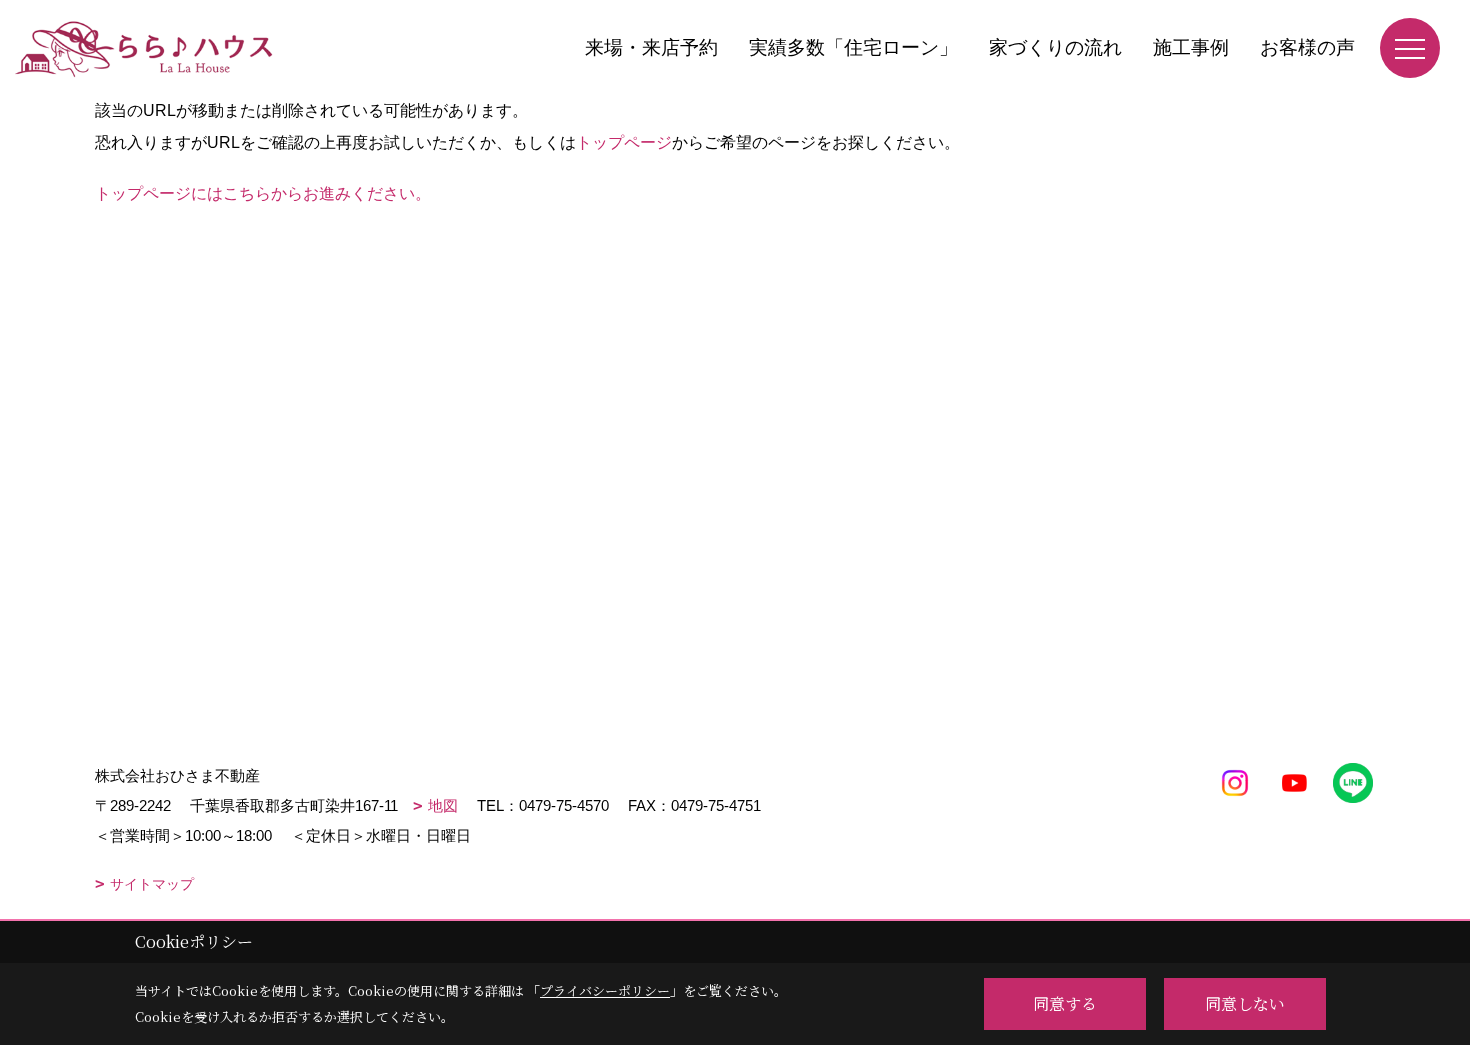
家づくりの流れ (1055, 47)
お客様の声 (1307, 47)
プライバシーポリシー (605, 990)
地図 (443, 805)
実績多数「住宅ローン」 (853, 47)
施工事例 (1191, 47)
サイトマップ (152, 884)
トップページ (624, 142)
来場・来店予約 (651, 47)
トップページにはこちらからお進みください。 (263, 193)
